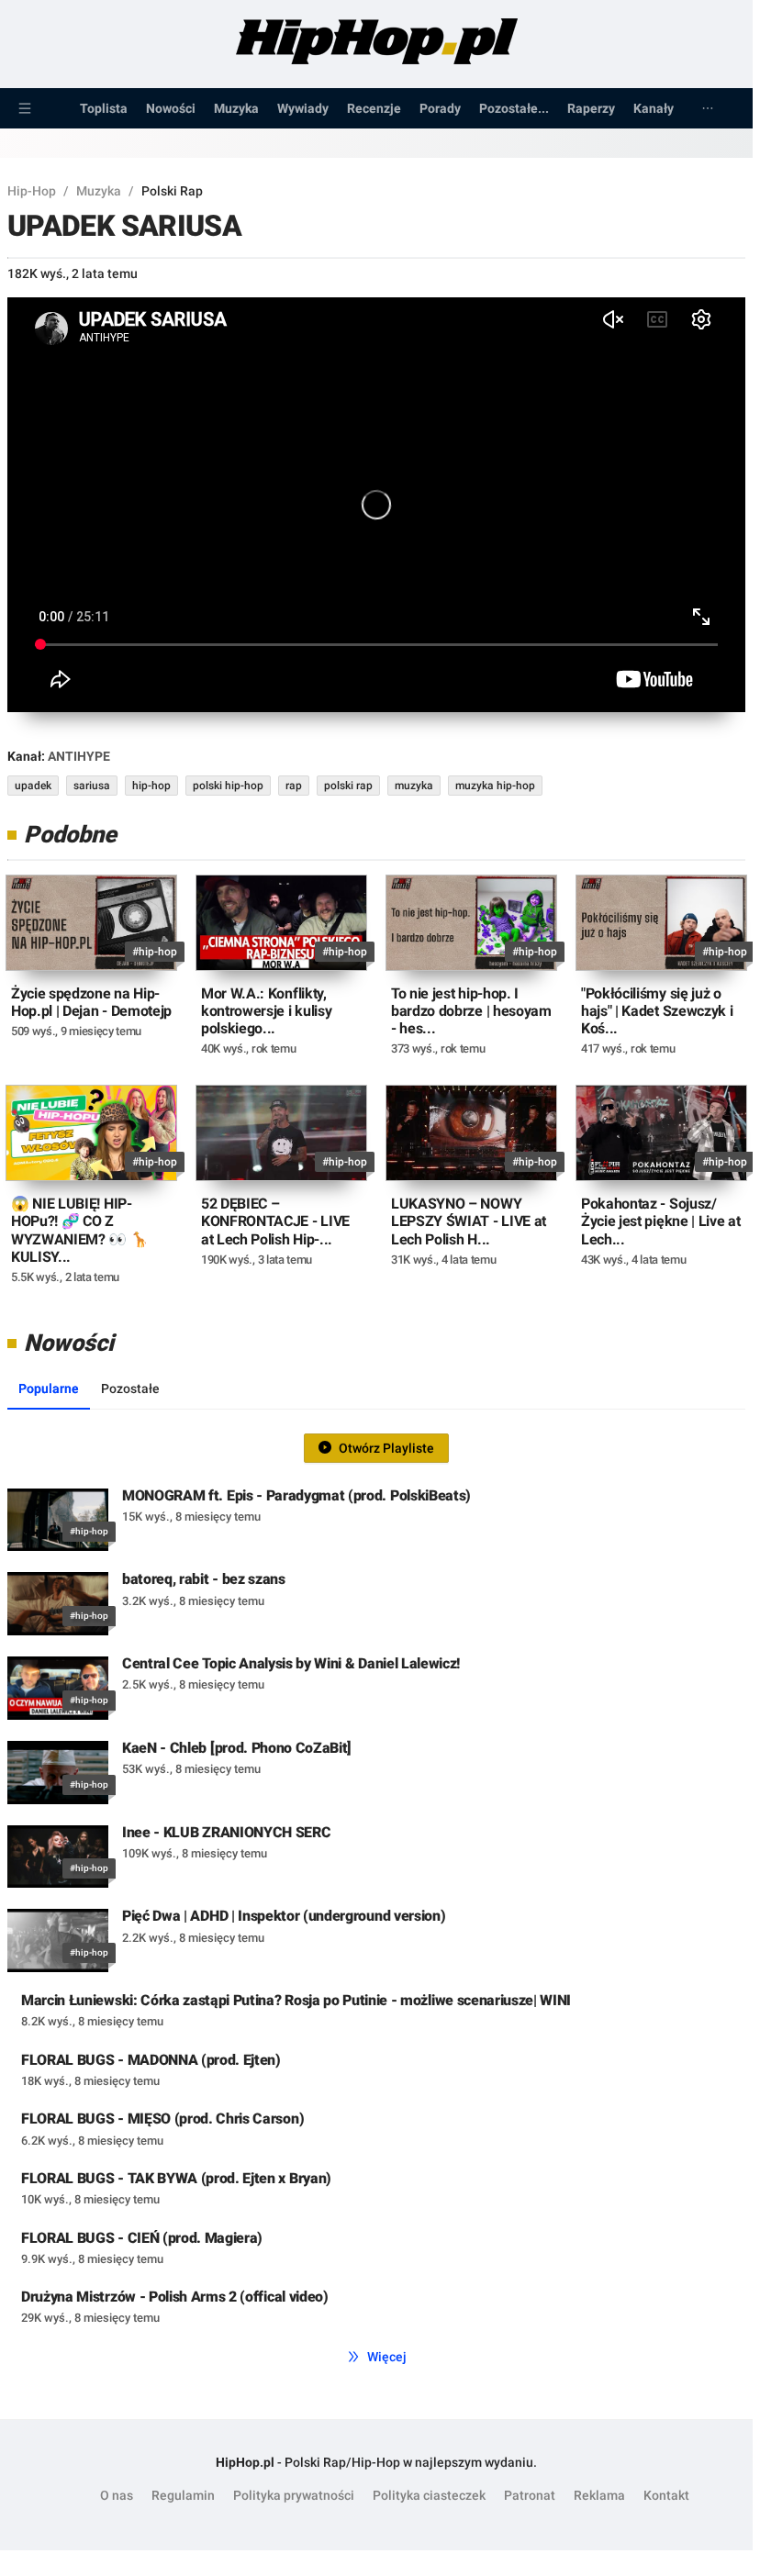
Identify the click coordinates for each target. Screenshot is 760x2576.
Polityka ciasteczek (429, 2495)
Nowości (171, 108)
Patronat (530, 2495)
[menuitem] (25, 108)
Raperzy (591, 108)
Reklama (599, 2495)
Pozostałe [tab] (130, 1388)
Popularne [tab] (49, 1388)
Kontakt (666, 2495)
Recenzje (374, 108)
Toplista (104, 108)
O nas (117, 2495)
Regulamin (183, 2495)
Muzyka (236, 108)
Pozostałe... (514, 108)
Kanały (654, 108)
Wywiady (303, 108)
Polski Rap (172, 191)
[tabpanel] (376, 1883)
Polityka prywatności (294, 2495)
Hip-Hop (32, 191)
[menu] (376, 108)
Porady (440, 108)
